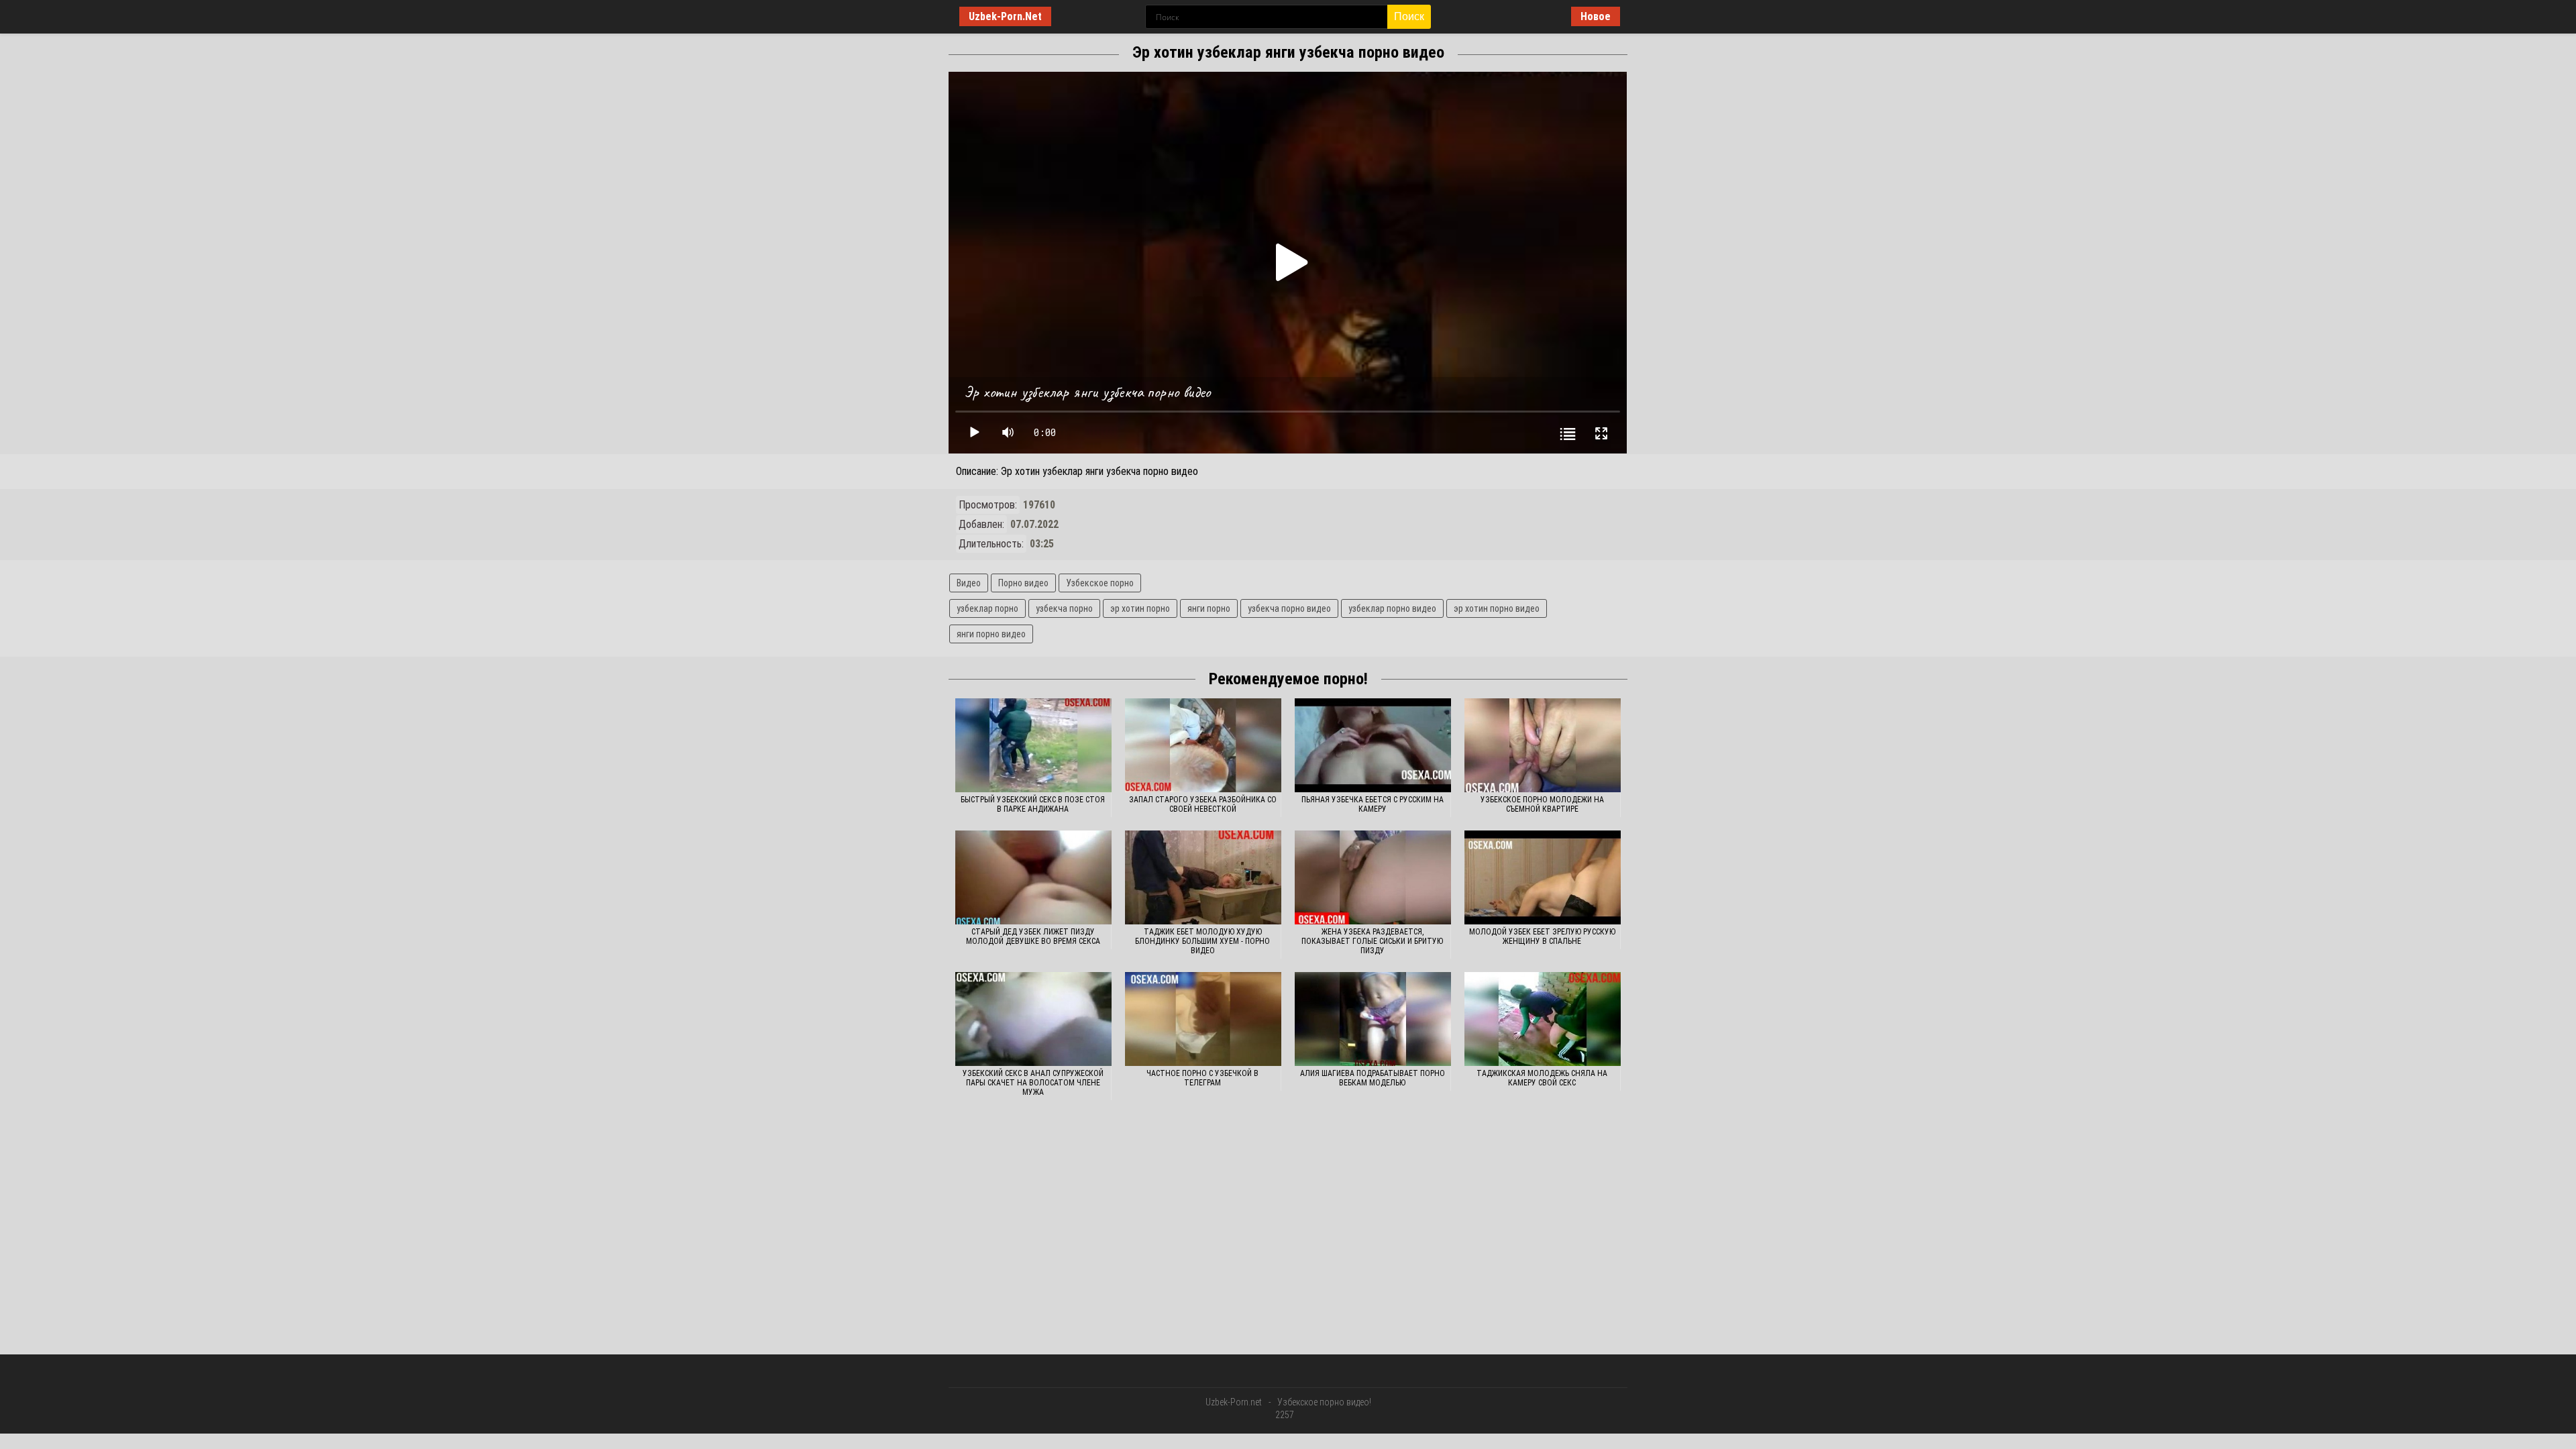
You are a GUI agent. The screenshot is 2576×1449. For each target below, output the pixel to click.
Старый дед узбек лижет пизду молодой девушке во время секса (1033, 936)
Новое (1596, 16)
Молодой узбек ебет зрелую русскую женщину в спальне (1542, 936)
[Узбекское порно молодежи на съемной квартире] (1543, 745)
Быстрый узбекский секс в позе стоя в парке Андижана (1033, 804)
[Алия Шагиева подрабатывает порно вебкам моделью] (1373, 1019)
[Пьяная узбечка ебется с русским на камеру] (1373, 745)
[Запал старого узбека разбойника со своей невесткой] (1203, 745)
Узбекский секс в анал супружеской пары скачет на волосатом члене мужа (1033, 1083)
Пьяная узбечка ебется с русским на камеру (1373, 804)
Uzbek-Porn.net (1234, 1402)
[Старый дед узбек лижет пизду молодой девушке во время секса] (1033, 877)
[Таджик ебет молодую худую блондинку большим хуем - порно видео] (1203, 877)
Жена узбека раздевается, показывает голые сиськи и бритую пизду (1372, 941)
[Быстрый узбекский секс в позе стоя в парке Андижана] (1033, 745)
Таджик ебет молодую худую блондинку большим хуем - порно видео (1202, 941)
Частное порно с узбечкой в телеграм (1202, 1078)
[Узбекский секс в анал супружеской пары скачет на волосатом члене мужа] (1033, 1019)
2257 (1285, 1415)
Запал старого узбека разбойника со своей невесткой (1203, 804)
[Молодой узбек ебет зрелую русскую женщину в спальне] (1543, 877)
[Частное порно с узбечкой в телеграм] (1203, 1019)
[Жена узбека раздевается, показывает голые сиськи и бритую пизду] (1373, 877)
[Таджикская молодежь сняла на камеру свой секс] (1543, 1019)
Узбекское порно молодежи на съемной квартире (1542, 804)
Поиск (1409, 16)
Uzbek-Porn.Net (1005, 16)
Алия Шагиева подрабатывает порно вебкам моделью (1373, 1078)
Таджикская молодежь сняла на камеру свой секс (1542, 1078)
